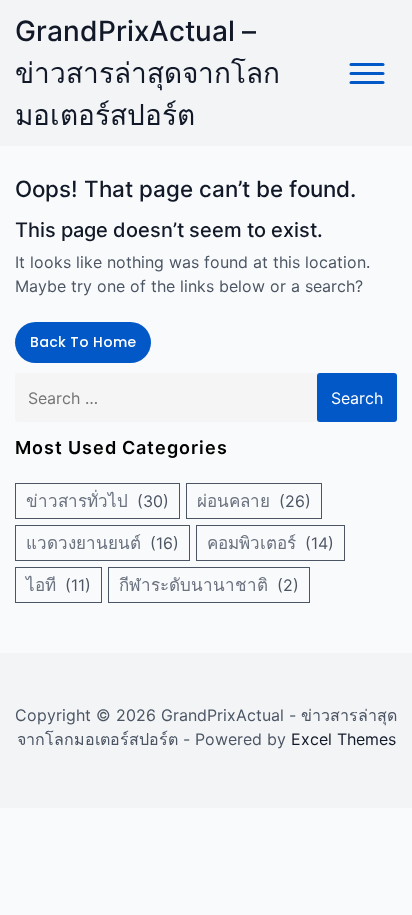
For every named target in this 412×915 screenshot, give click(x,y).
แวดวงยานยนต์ (83, 543)
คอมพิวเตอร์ (251, 543)
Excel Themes (343, 739)
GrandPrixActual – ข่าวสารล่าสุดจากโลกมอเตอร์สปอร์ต (147, 73)
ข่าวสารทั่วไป (77, 501)
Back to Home (83, 342)
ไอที (41, 585)
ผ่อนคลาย (233, 501)
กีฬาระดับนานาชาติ (193, 585)
